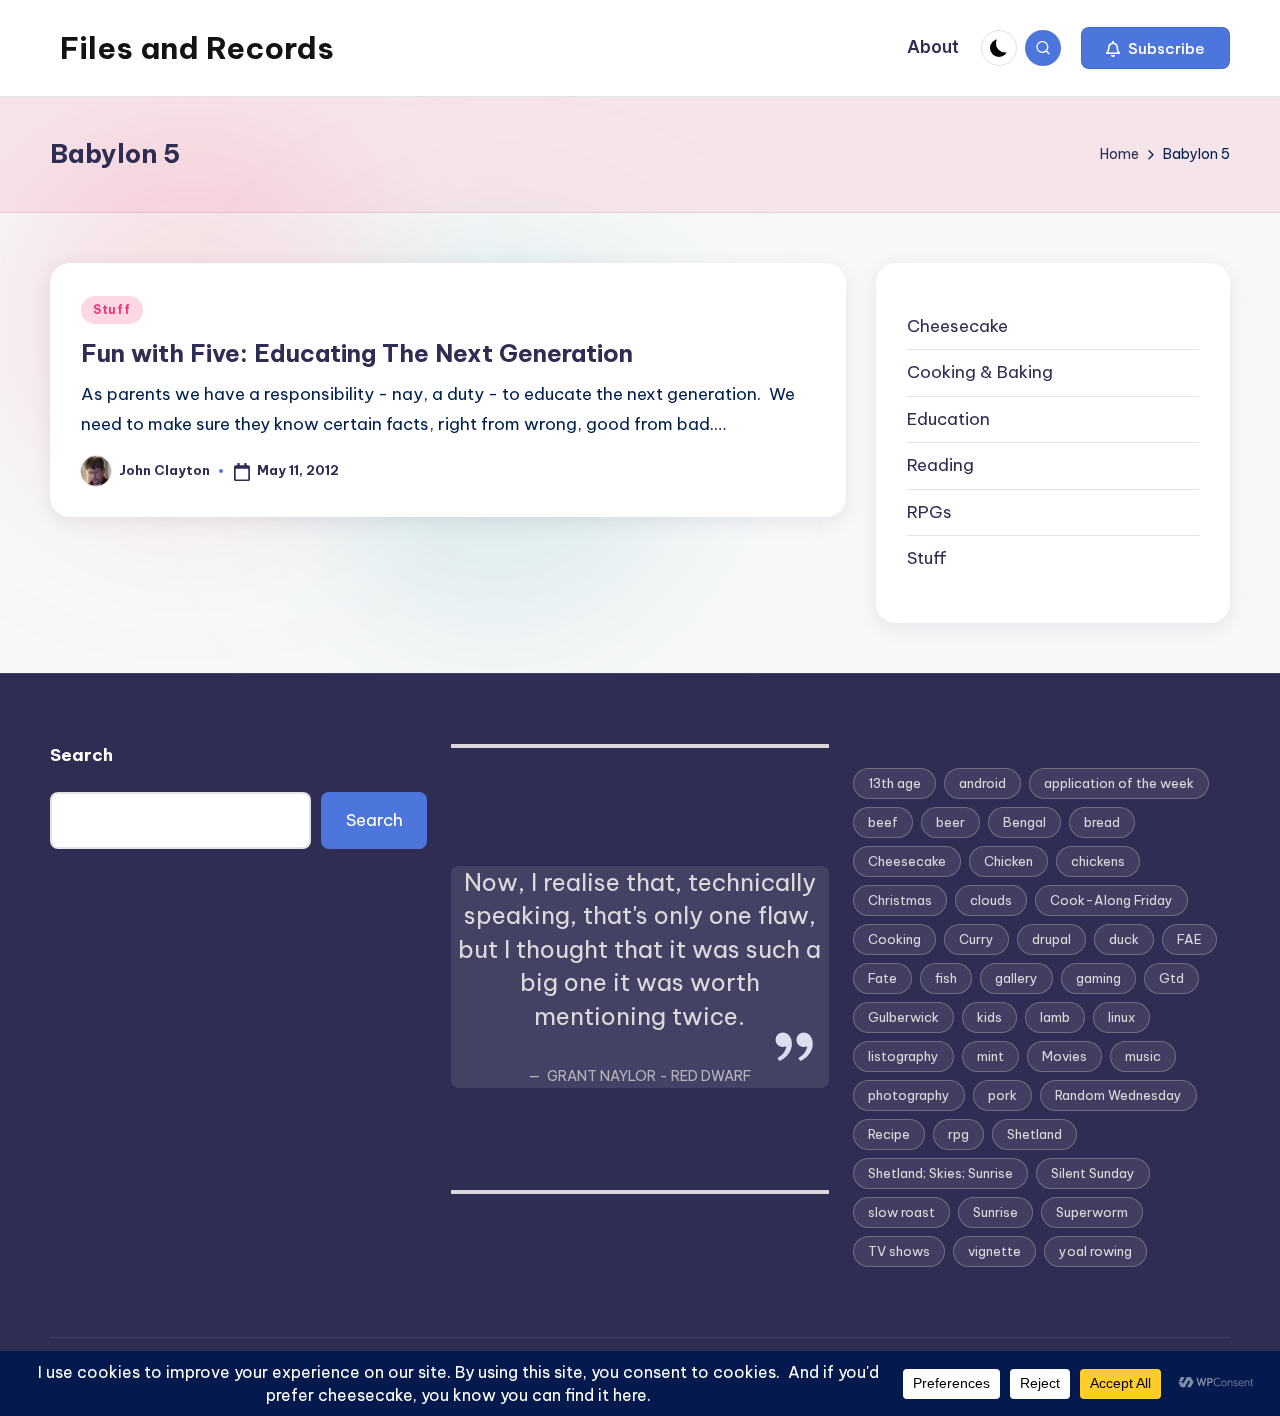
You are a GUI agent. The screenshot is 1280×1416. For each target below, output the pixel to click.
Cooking (894, 939)
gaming (1098, 978)
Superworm (1092, 1212)
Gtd (1171, 978)
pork (1002, 1095)
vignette (994, 1251)
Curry (976, 939)
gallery (1016, 978)
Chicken (1008, 861)
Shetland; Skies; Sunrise (940, 1173)
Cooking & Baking (980, 372)
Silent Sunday (1093, 1173)
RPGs (929, 512)
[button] (1155, 48)
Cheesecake (957, 326)
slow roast (901, 1212)
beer (950, 822)
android (982, 783)
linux (1121, 1017)
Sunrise (995, 1212)
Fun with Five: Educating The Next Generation (357, 353)
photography (909, 1095)
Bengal (1024, 822)
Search (81, 755)
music (1143, 1056)
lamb (1055, 1017)
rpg (958, 1134)
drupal (1051, 939)
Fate (882, 978)
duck (1124, 939)
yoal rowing (1095, 1251)
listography (903, 1056)
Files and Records (197, 48)
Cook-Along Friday (1111, 900)
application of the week (1119, 783)
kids (989, 1017)
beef (883, 822)
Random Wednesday (1118, 1095)
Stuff (112, 309)
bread (1102, 822)
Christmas (900, 900)
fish (946, 978)
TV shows (899, 1251)
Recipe (889, 1134)
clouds (991, 900)
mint (990, 1056)
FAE (1189, 939)
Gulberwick (903, 1017)
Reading (940, 465)
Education (948, 419)
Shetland (1034, 1134)
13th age (894, 783)
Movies (1064, 1056)
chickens (1098, 861)
